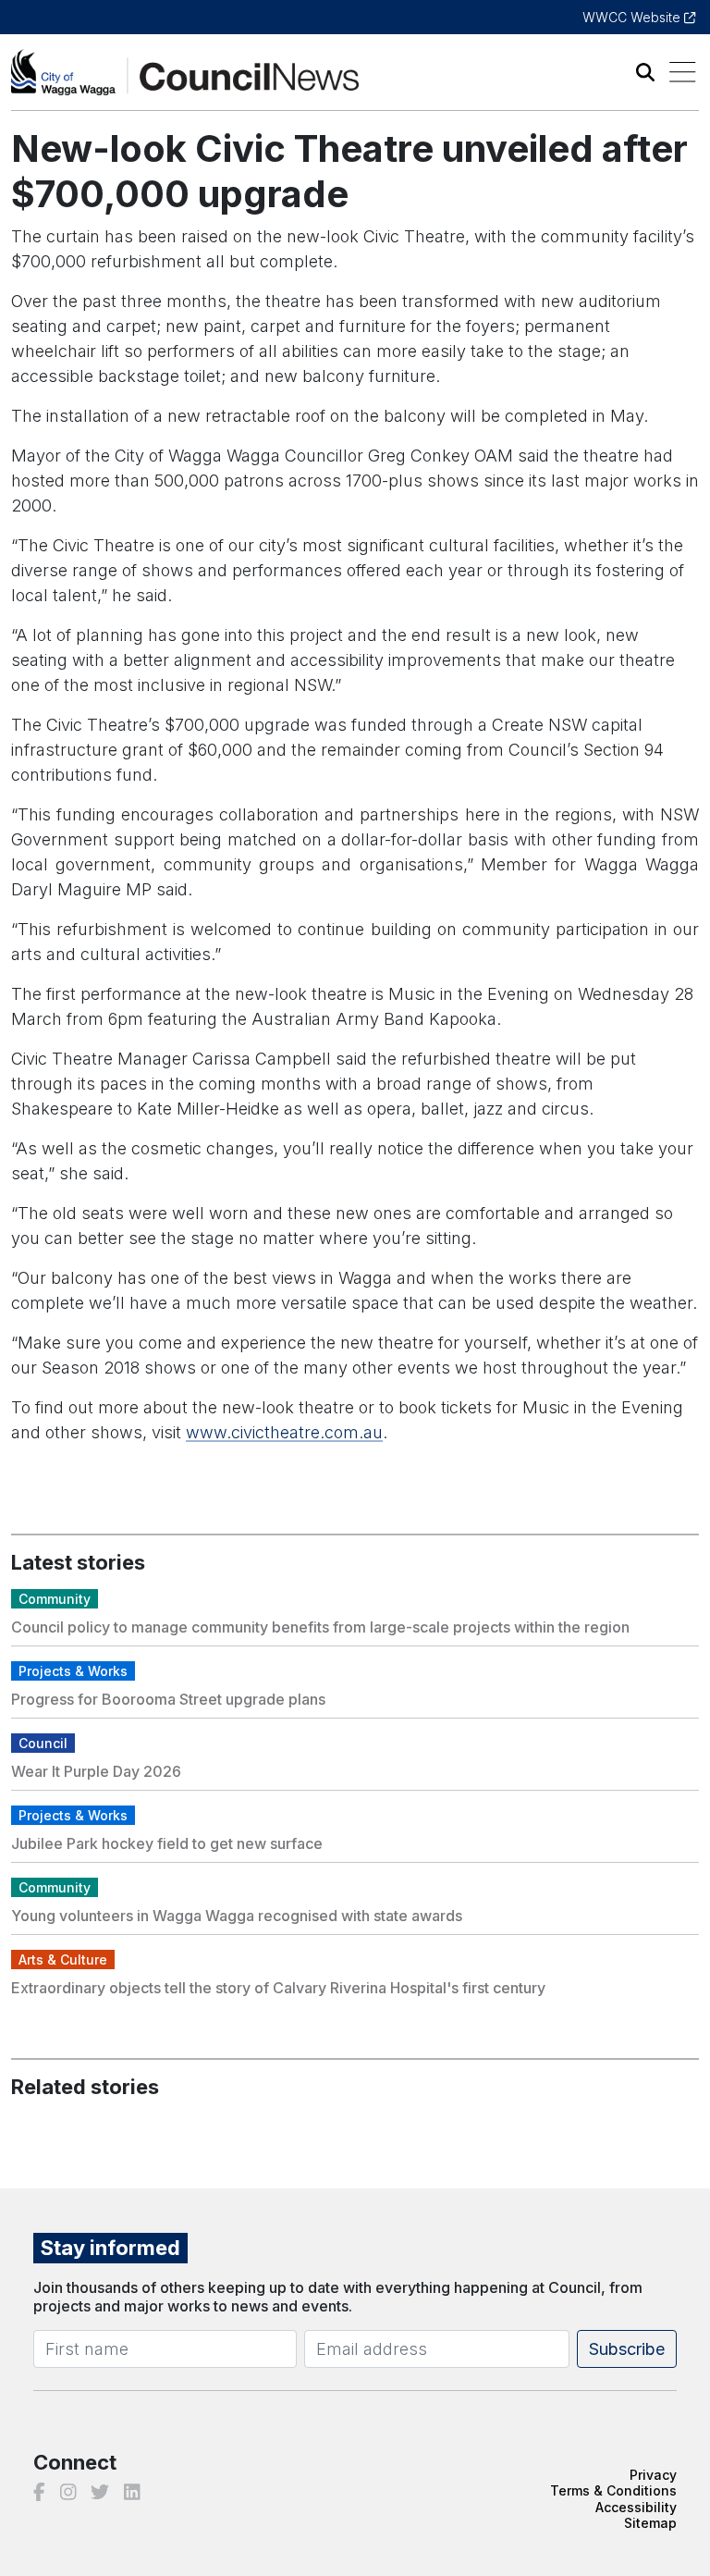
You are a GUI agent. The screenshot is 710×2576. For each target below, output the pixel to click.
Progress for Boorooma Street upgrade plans (168, 1699)
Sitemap (650, 2523)
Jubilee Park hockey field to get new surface (167, 1843)
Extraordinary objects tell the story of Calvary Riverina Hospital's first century (278, 1988)
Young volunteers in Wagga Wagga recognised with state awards (237, 1916)
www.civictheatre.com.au (284, 1432)
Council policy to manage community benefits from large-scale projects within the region (320, 1627)
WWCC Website (633, 17)
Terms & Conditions (613, 2490)
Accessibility (636, 2507)
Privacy (653, 2475)
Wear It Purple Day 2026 (96, 1771)
